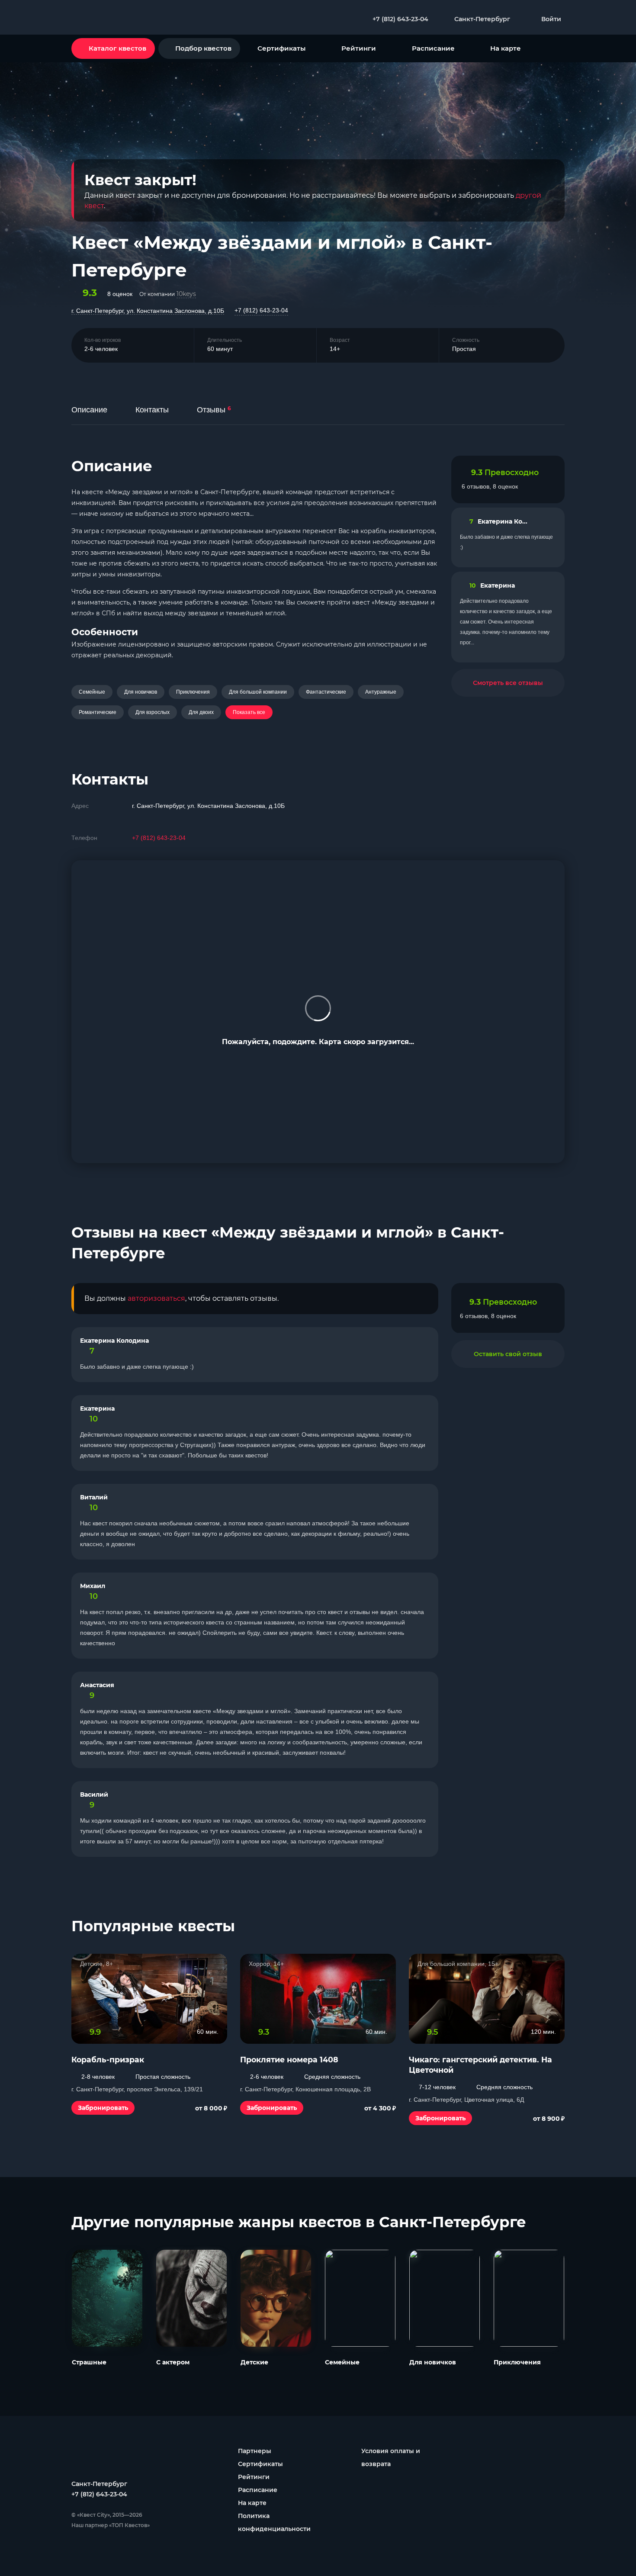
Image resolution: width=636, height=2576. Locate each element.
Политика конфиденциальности (274, 2522)
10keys (186, 294)
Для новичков (141, 692)
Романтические (98, 712)
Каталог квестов (117, 48)
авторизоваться (156, 1298)
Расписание (433, 48)
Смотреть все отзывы (508, 683)
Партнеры (255, 2451)
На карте (506, 48)
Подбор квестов (203, 48)
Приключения (193, 692)
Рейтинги (359, 48)
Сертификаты (281, 48)
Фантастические (326, 692)
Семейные (92, 692)
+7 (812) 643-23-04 (261, 310)
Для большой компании (258, 692)
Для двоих (201, 712)
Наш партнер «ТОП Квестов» (111, 2525)
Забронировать (103, 2108)
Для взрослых (153, 712)
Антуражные (381, 692)
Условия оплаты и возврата (391, 2457)
